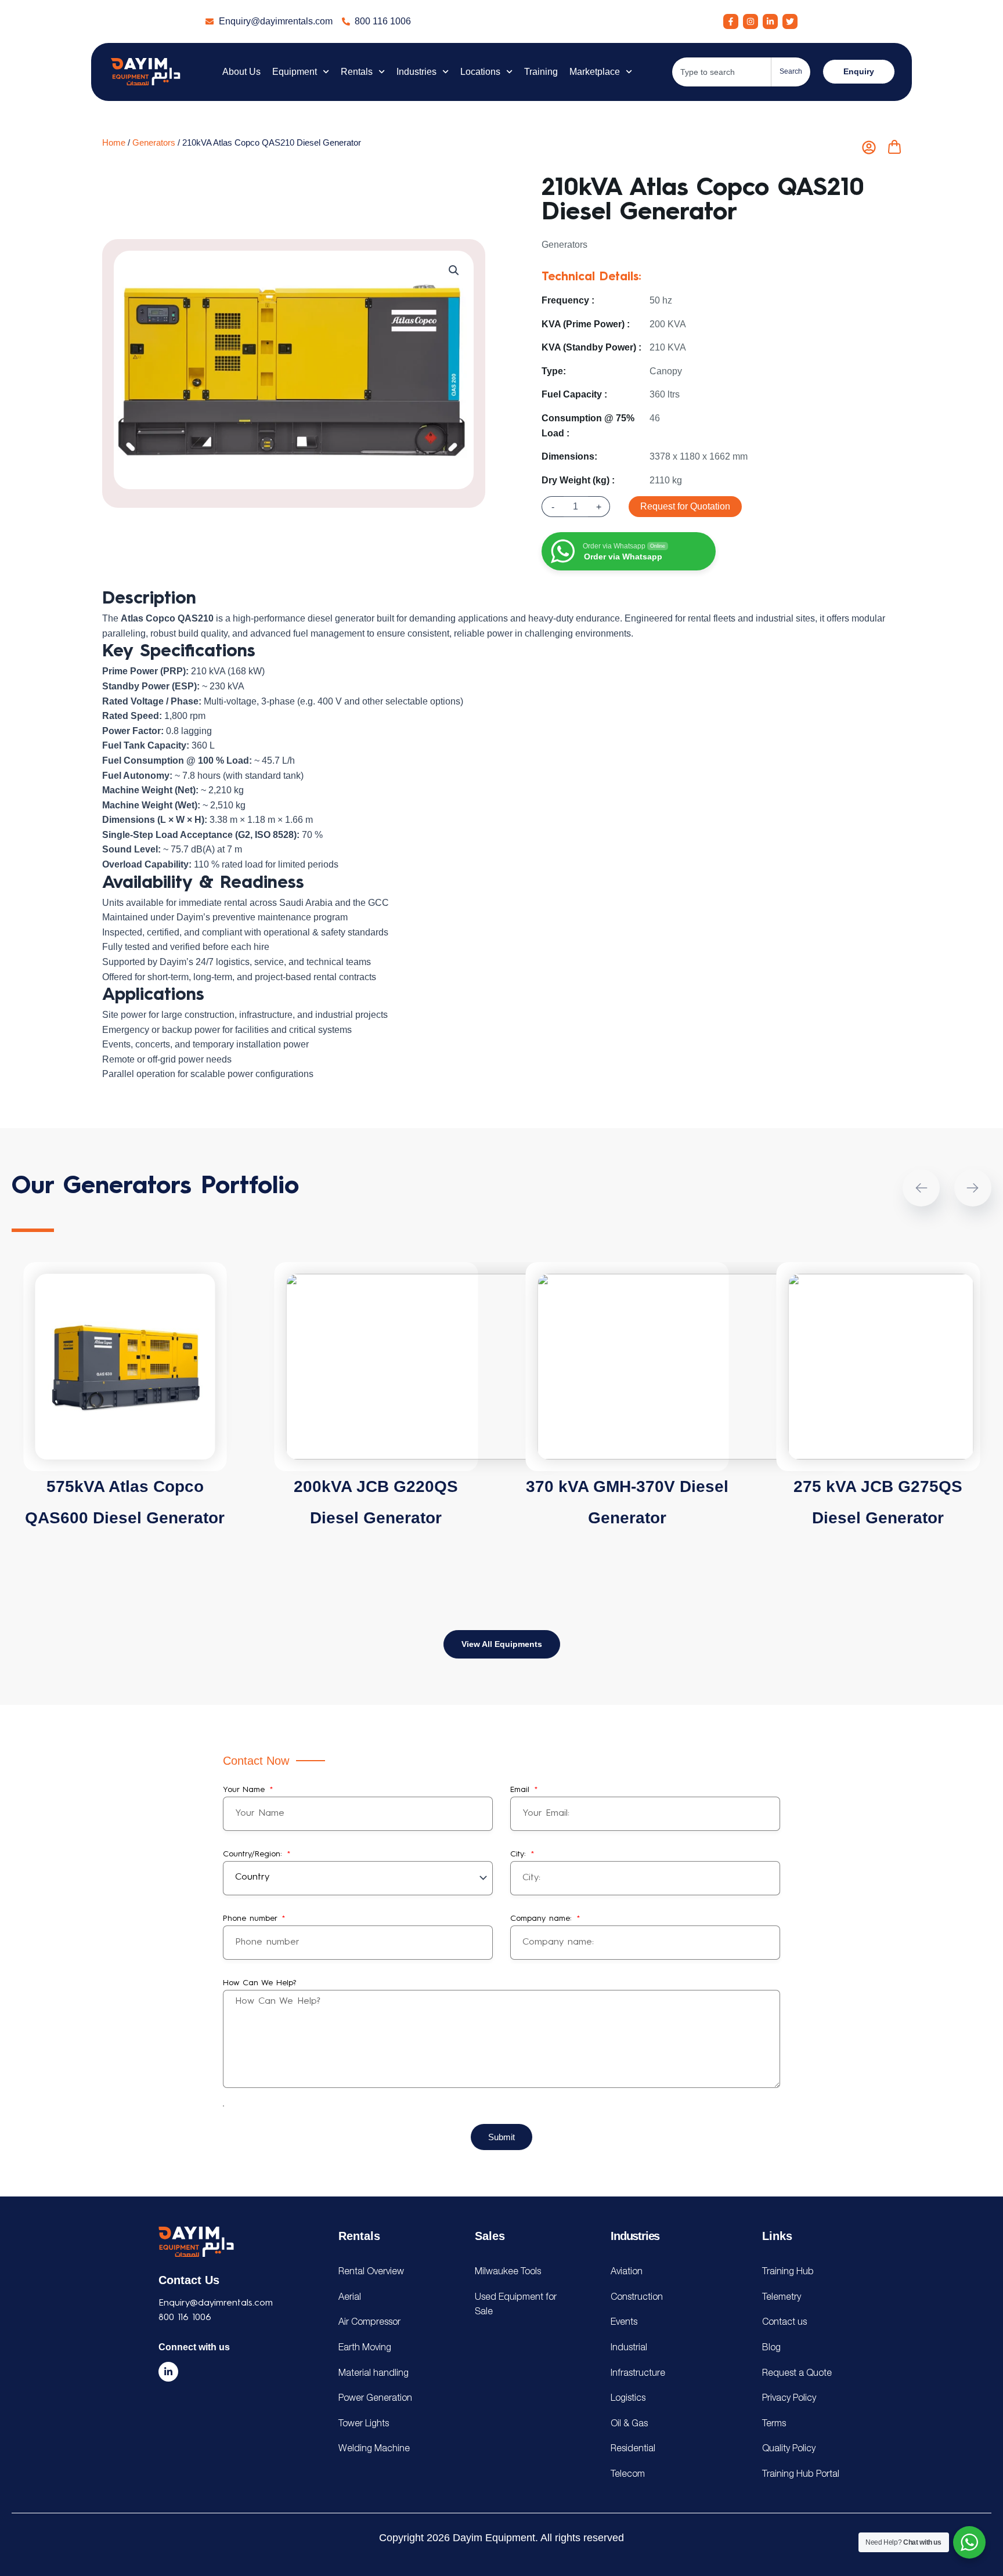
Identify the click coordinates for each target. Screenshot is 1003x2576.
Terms (774, 2424)
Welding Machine (374, 2449)
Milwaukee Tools (508, 2272)
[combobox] (721, 72)
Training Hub (788, 2272)
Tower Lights (364, 2424)
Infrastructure (638, 2373)
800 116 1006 (185, 2318)
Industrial (629, 2348)
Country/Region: (254, 1854)
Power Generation (375, 2398)
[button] (454, 270)
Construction (637, 2297)
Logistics (628, 2398)
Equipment (295, 72)
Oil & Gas (629, 2424)
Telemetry (782, 2297)
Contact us (784, 2322)
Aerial (350, 2297)
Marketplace (595, 72)
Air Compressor (369, 2322)
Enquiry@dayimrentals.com (216, 2303)
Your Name (246, 1790)
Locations (480, 72)
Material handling (374, 2373)
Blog (771, 2348)
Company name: (543, 1919)
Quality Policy (789, 2449)
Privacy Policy (789, 2398)
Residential (633, 2449)
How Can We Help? (259, 1983)
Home (114, 143)
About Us (241, 72)
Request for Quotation (685, 506)
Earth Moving (365, 2348)
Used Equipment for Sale (516, 2305)
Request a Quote (797, 2373)
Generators (154, 143)
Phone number (252, 1919)
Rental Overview (371, 2272)
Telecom (628, 2474)
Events (624, 2322)
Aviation (627, 2272)
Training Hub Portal (801, 2474)
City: (520, 1854)
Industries (416, 72)
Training (541, 72)
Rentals (357, 72)
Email (522, 1790)
